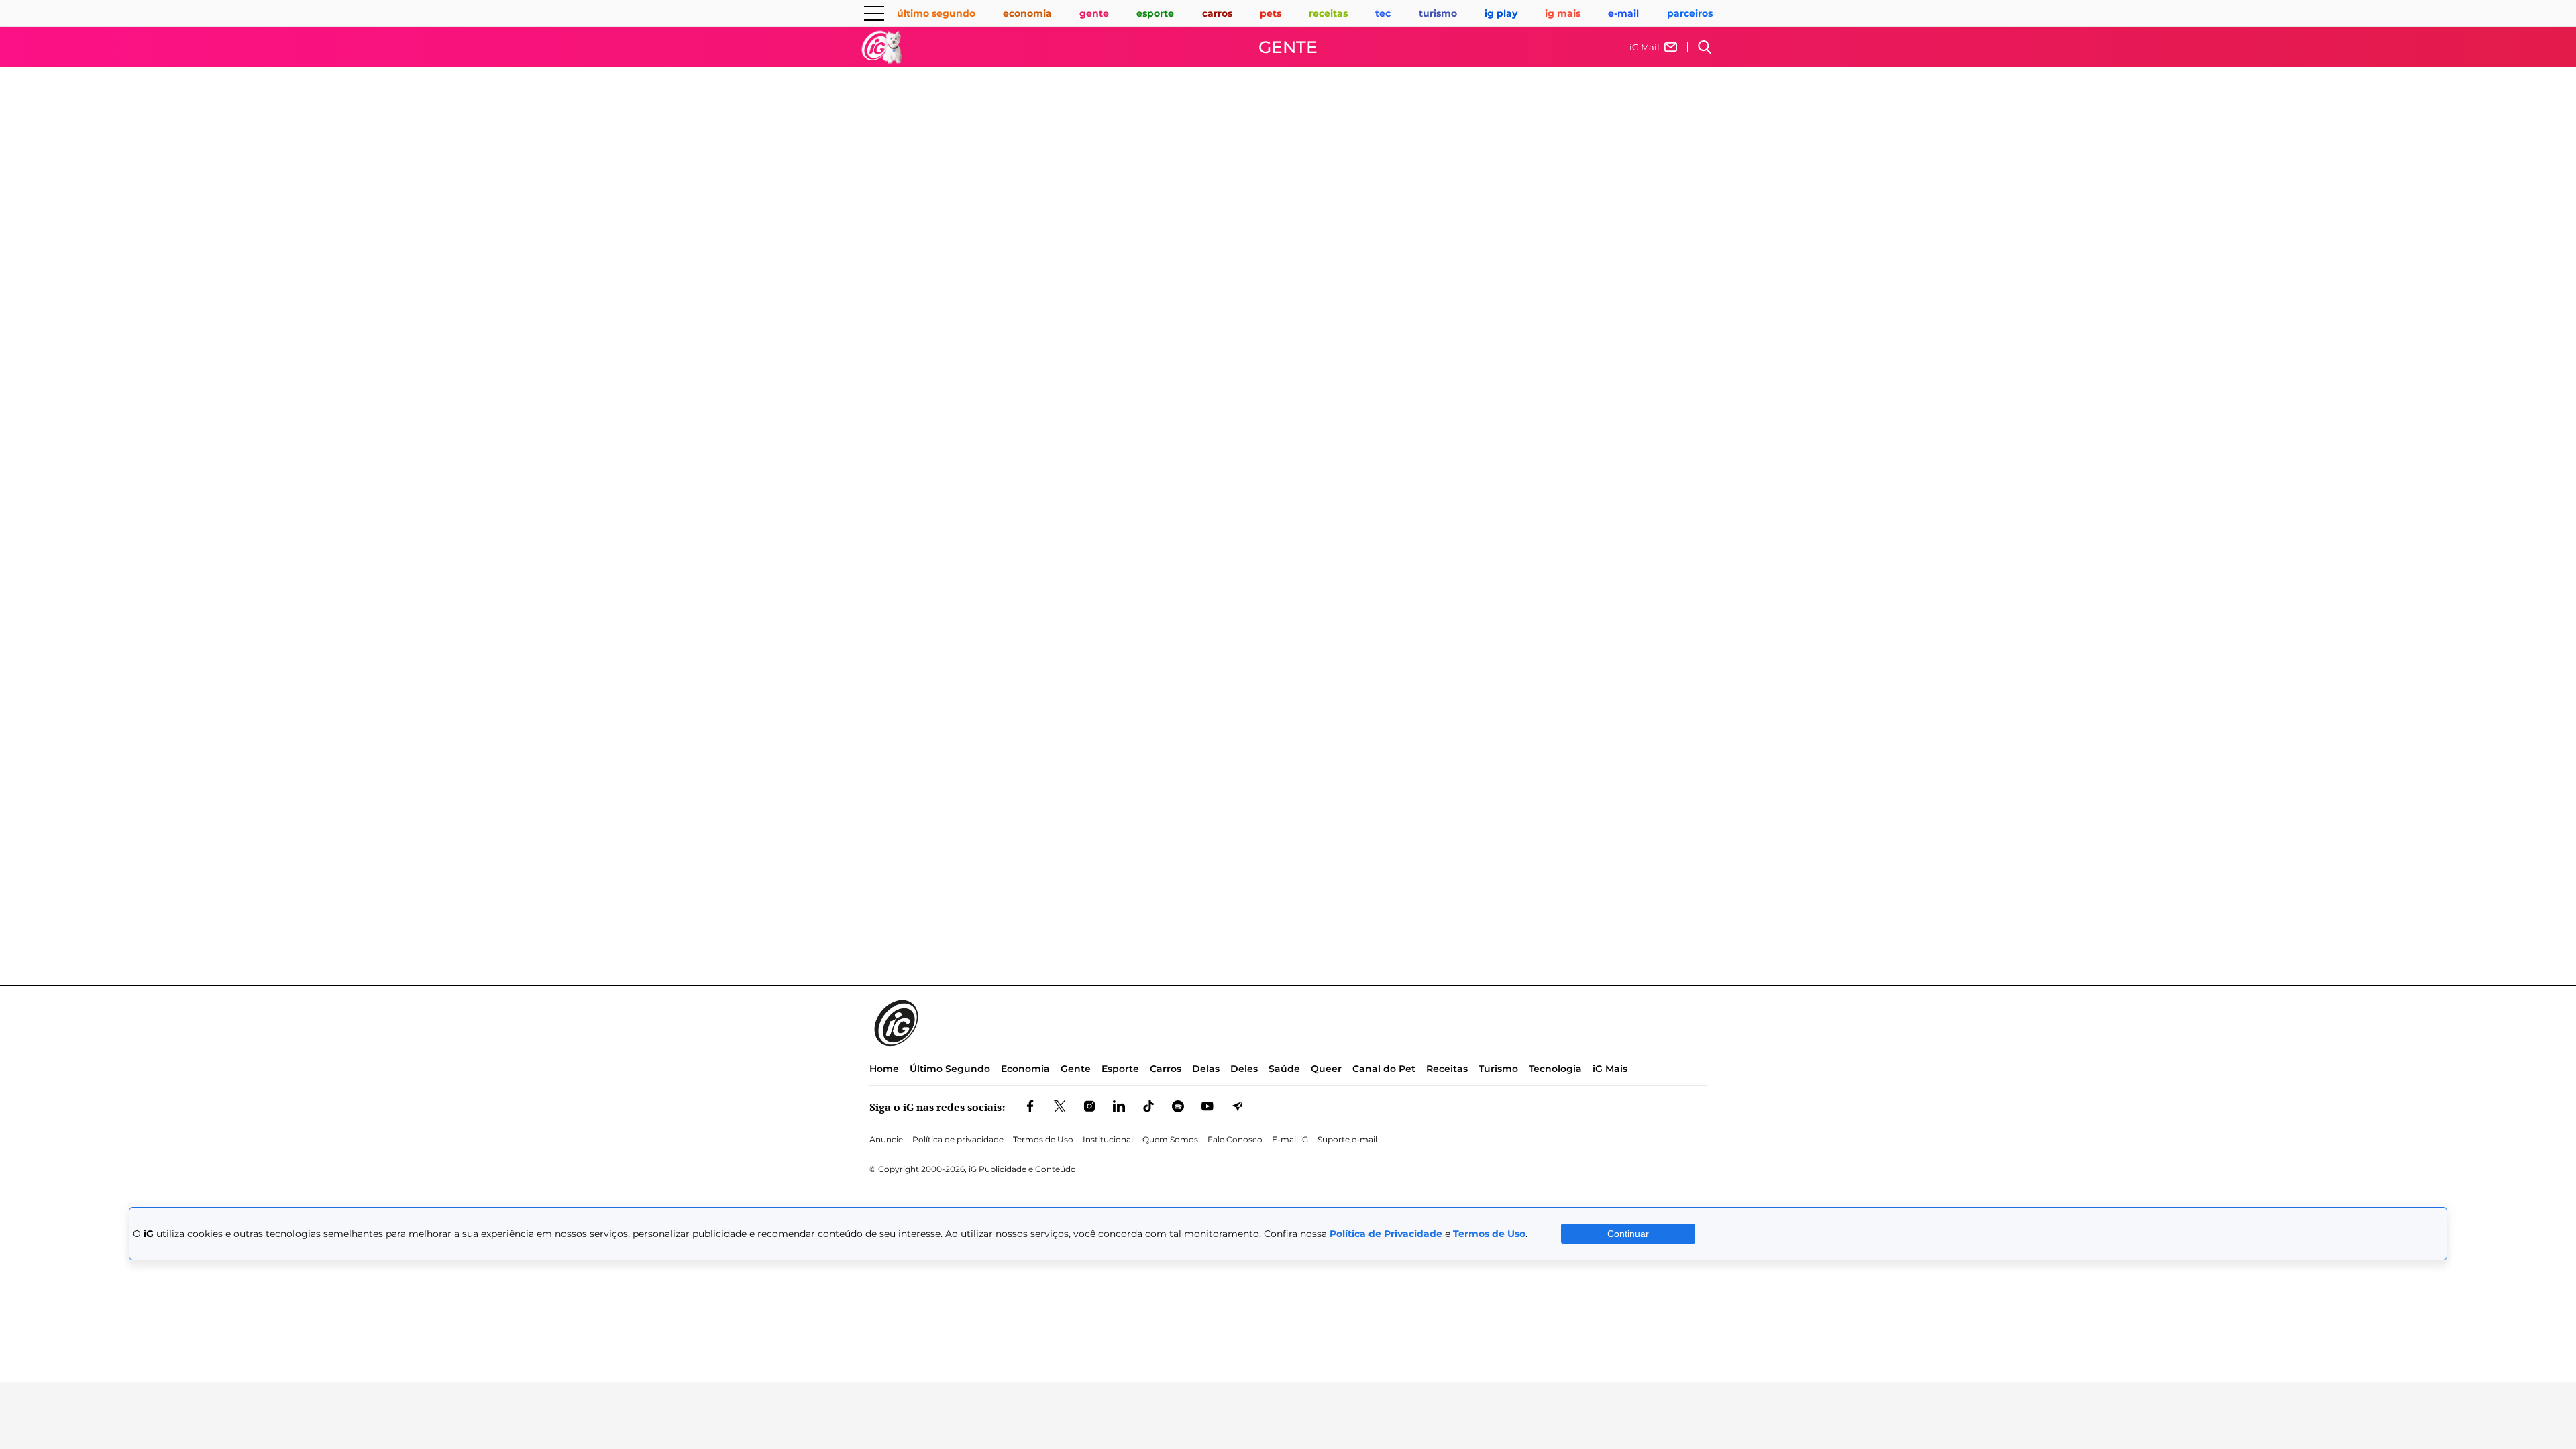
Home (884, 1069)
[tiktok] (1148, 1107)
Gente (1288, 47)
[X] (1060, 1107)
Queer (1326, 1069)
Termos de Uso (1043, 1139)
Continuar (1628, 1234)
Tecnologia (1555, 1069)
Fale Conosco (1235, 1139)
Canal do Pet (1384, 1069)
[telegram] (1237, 1107)
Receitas (1447, 1069)
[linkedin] (1119, 1107)
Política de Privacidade (1386, 1234)
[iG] (882, 47)
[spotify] (1178, 1107)
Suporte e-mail (1347, 1139)
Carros (1166, 1069)
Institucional (1108, 1139)
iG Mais (1610, 1069)
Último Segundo (950, 1069)
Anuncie (886, 1139)
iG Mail (1645, 47)
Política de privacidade (958, 1139)
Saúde (1284, 1069)
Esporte (1120, 1069)
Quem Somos (1170, 1139)
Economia (1025, 1069)
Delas (1206, 1069)
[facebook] (1030, 1107)
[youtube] (1207, 1107)
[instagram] (1089, 1107)
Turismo (1498, 1069)
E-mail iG (1290, 1139)
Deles (1244, 1069)
